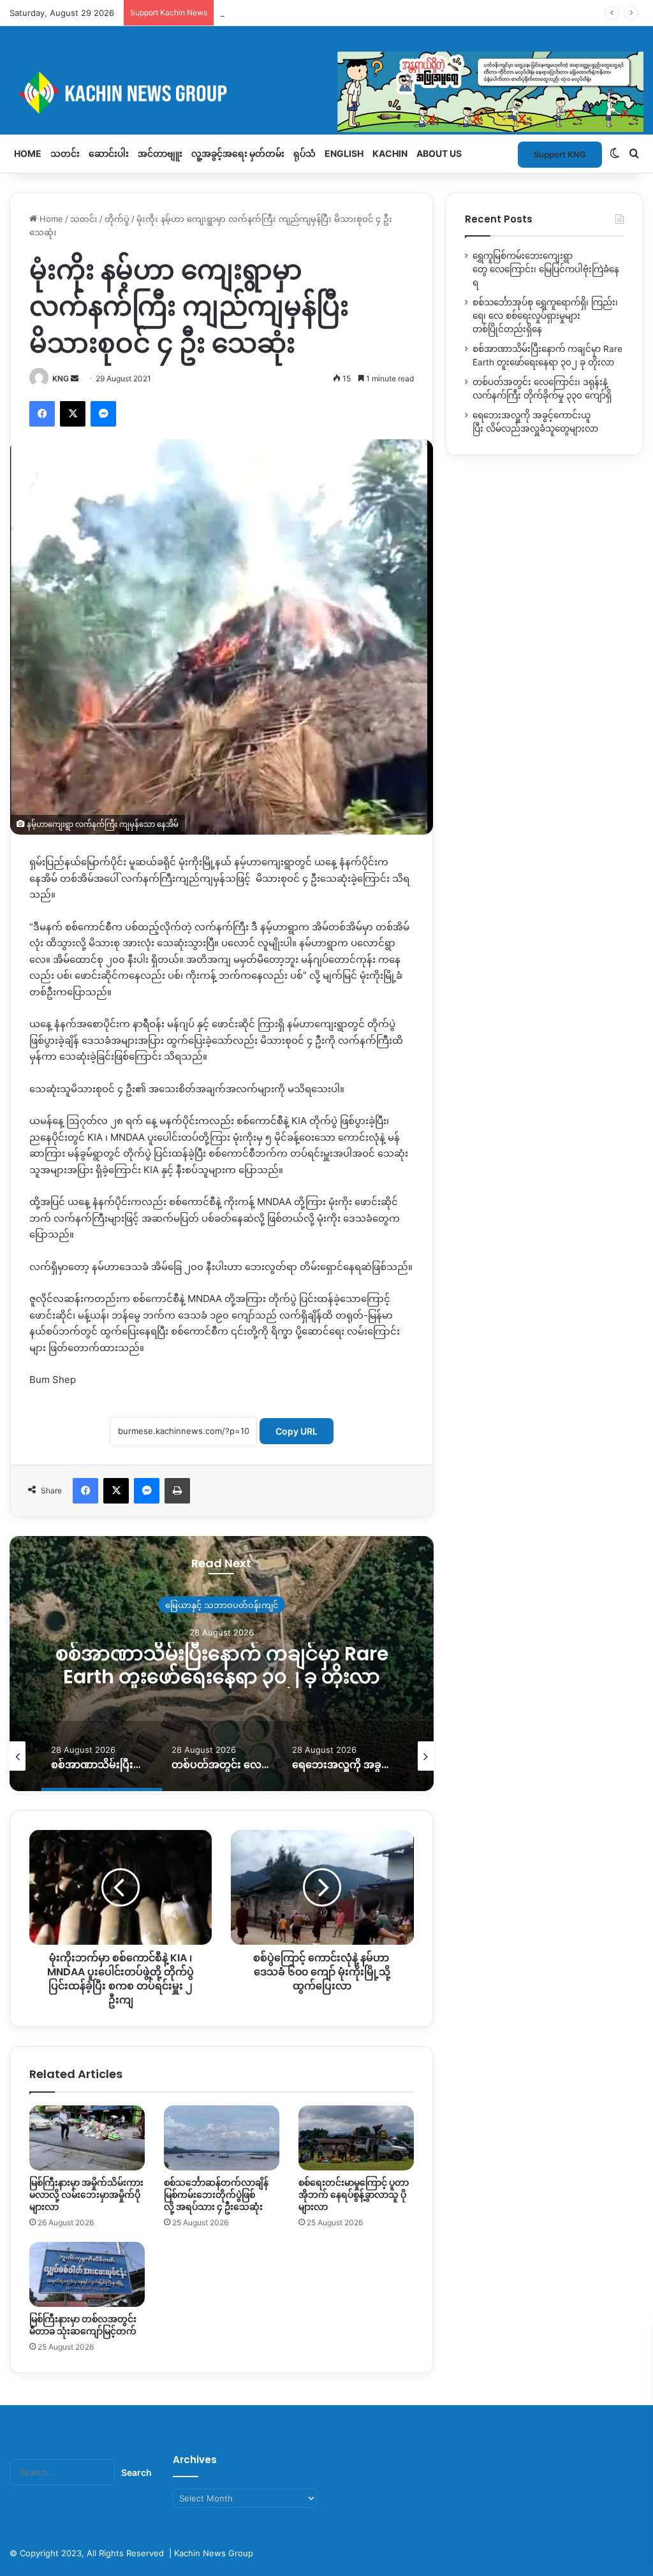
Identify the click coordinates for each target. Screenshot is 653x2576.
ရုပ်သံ (304, 153)
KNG (61, 378)
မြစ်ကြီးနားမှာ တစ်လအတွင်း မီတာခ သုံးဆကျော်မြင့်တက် (83, 2325)
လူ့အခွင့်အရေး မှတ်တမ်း (238, 153)
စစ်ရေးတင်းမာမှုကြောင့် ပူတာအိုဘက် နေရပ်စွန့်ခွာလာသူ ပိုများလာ (354, 2195)
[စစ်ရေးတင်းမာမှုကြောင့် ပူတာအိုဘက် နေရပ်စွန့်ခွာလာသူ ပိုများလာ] (356, 2138)
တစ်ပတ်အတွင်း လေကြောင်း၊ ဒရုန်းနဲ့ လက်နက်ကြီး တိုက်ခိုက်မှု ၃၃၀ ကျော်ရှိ (222, 1665)
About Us (439, 153)
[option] (222, 1664)
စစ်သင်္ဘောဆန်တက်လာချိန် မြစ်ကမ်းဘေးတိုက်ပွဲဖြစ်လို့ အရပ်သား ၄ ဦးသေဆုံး (216, 2195)
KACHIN (390, 153)
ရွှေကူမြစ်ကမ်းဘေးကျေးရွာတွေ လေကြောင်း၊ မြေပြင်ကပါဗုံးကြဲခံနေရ (546, 269)
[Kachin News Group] (326, 92)
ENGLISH (344, 153)
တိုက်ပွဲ (117, 219)
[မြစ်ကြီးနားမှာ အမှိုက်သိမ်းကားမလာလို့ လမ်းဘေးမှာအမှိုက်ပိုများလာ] (87, 2138)
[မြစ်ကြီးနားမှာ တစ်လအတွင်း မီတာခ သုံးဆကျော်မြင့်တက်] (87, 2274)
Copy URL (297, 1431)
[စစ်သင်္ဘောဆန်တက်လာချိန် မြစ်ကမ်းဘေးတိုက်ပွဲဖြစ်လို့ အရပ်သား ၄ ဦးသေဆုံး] (222, 2138)
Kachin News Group (214, 2553)
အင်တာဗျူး (160, 153)
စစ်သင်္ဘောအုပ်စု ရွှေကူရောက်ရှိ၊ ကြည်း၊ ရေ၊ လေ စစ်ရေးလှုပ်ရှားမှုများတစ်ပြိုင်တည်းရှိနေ (545, 316)
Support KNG (246, 13)
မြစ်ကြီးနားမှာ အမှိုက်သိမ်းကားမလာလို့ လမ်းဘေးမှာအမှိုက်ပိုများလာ (86, 2195)
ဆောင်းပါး (109, 153)
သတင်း (65, 153)
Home (28, 153)
